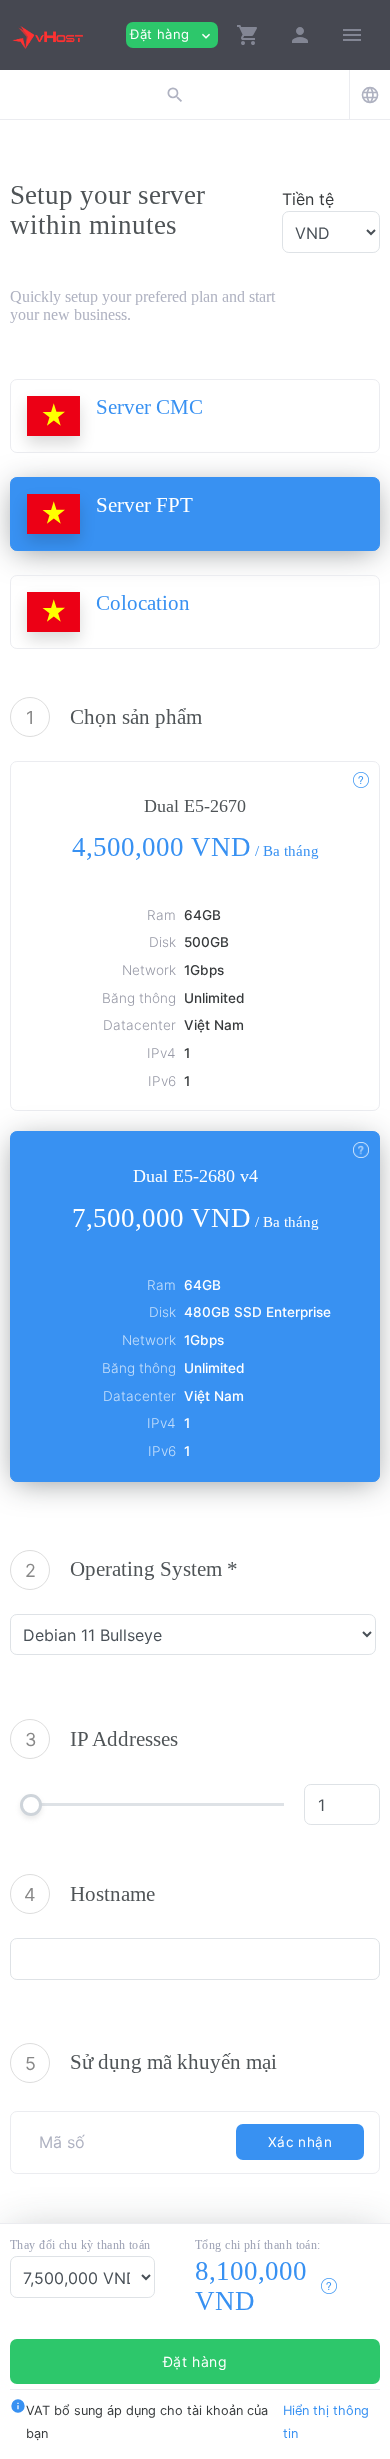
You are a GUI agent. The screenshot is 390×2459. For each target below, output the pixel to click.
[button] (248, 35)
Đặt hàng (195, 2361)
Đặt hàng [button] (172, 34)
